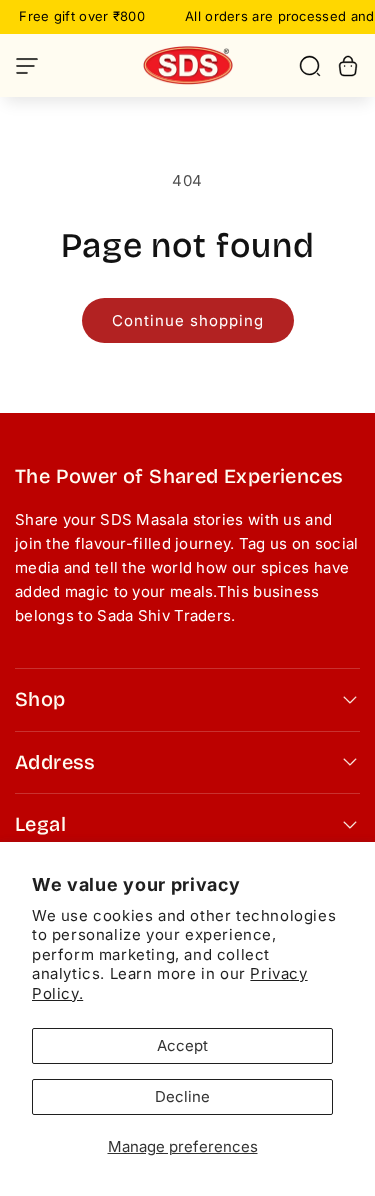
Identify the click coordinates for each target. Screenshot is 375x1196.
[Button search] (310, 66)
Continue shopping (188, 320)
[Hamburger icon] (61, 66)
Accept (182, 1045)
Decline (182, 1096)
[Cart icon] (348, 66)
